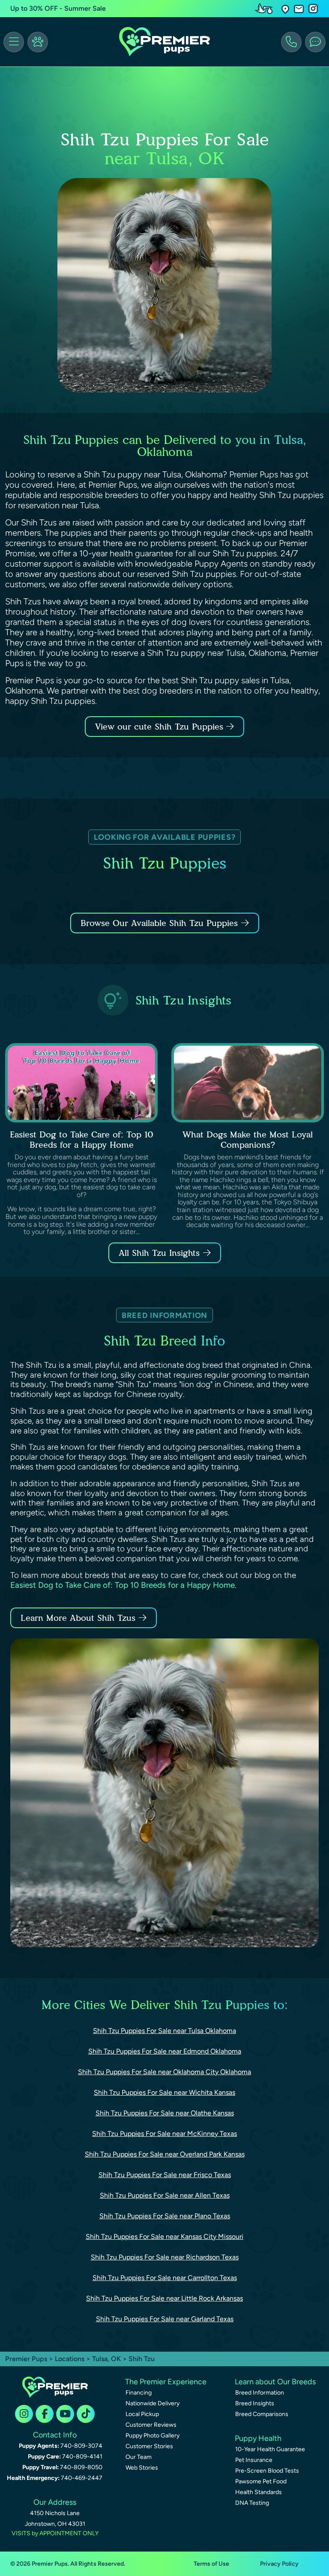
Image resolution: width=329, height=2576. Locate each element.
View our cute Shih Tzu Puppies (161, 727)
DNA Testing (252, 2503)
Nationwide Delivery (153, 2403)
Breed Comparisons (262, 2414)
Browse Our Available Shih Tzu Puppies (159, 923)
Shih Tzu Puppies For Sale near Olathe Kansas (165, 2113)
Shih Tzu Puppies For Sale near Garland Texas (165, 2319)
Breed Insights (255, 2403)
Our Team (139, 2457)
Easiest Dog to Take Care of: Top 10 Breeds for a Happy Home (82, 1140)
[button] (285, 9)
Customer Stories (149, 2446)
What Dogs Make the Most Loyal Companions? (248, 1140)
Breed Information (260, 2393)
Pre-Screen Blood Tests (267, 2471)
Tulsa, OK (107, 2359)
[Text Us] (315, 42)
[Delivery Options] (266, 9)
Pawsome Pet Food (261, 2481)
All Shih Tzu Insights (159, 1253)
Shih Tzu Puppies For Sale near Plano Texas (165, 2216)
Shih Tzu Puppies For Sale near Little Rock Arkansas (164, 2298)
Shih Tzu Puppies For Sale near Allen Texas (165, 2195)
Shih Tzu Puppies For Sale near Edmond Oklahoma (165, 2051)
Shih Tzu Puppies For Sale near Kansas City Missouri (164, 2237)
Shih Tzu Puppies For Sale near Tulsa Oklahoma (164, 2031)
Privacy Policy (279, 2564)
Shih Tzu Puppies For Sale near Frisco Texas (165, 2175)
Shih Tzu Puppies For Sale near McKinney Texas (164, 2134)
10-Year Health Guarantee (270, 2449)
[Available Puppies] (38, 42)
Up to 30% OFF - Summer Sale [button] (58, 8)
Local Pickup (142, 2414)
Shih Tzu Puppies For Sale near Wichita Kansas (164, 2092)
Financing (139, 2393)
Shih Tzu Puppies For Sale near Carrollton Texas (165, 2278)
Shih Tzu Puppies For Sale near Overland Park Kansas (165, 2154)
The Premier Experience (166, 2382)
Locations (70, 2359)
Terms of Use (211, 2564)
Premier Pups (26, 2359)
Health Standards (259, 2492)
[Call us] (291, 42)
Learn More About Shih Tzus (78, 1618)
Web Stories (142, 2468)
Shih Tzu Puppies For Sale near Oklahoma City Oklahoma (164, 2072)
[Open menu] (14, 42)
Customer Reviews (151, 2425)
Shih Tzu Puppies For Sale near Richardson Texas (165, 2257)
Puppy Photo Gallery (153, 2436)
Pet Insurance (254, 2460)
